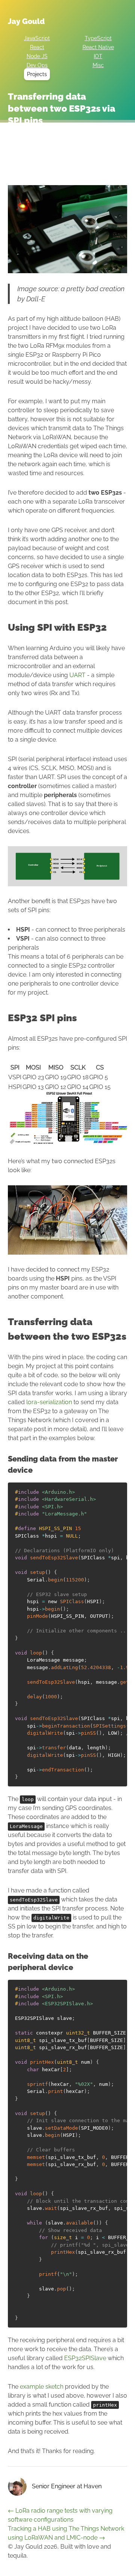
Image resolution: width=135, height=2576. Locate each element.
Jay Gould (26, 21)
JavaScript (37, 38)
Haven (93, 2486)
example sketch (42, 2387)
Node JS (37, 56)
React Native (98, 47)
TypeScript (98, 38)
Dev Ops (37, 65)
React (37, 47)
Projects (37, 74)
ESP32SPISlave (85, 2358)
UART (77, 675)
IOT (98, 56)
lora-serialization (49, 1402)
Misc (98, 65)
